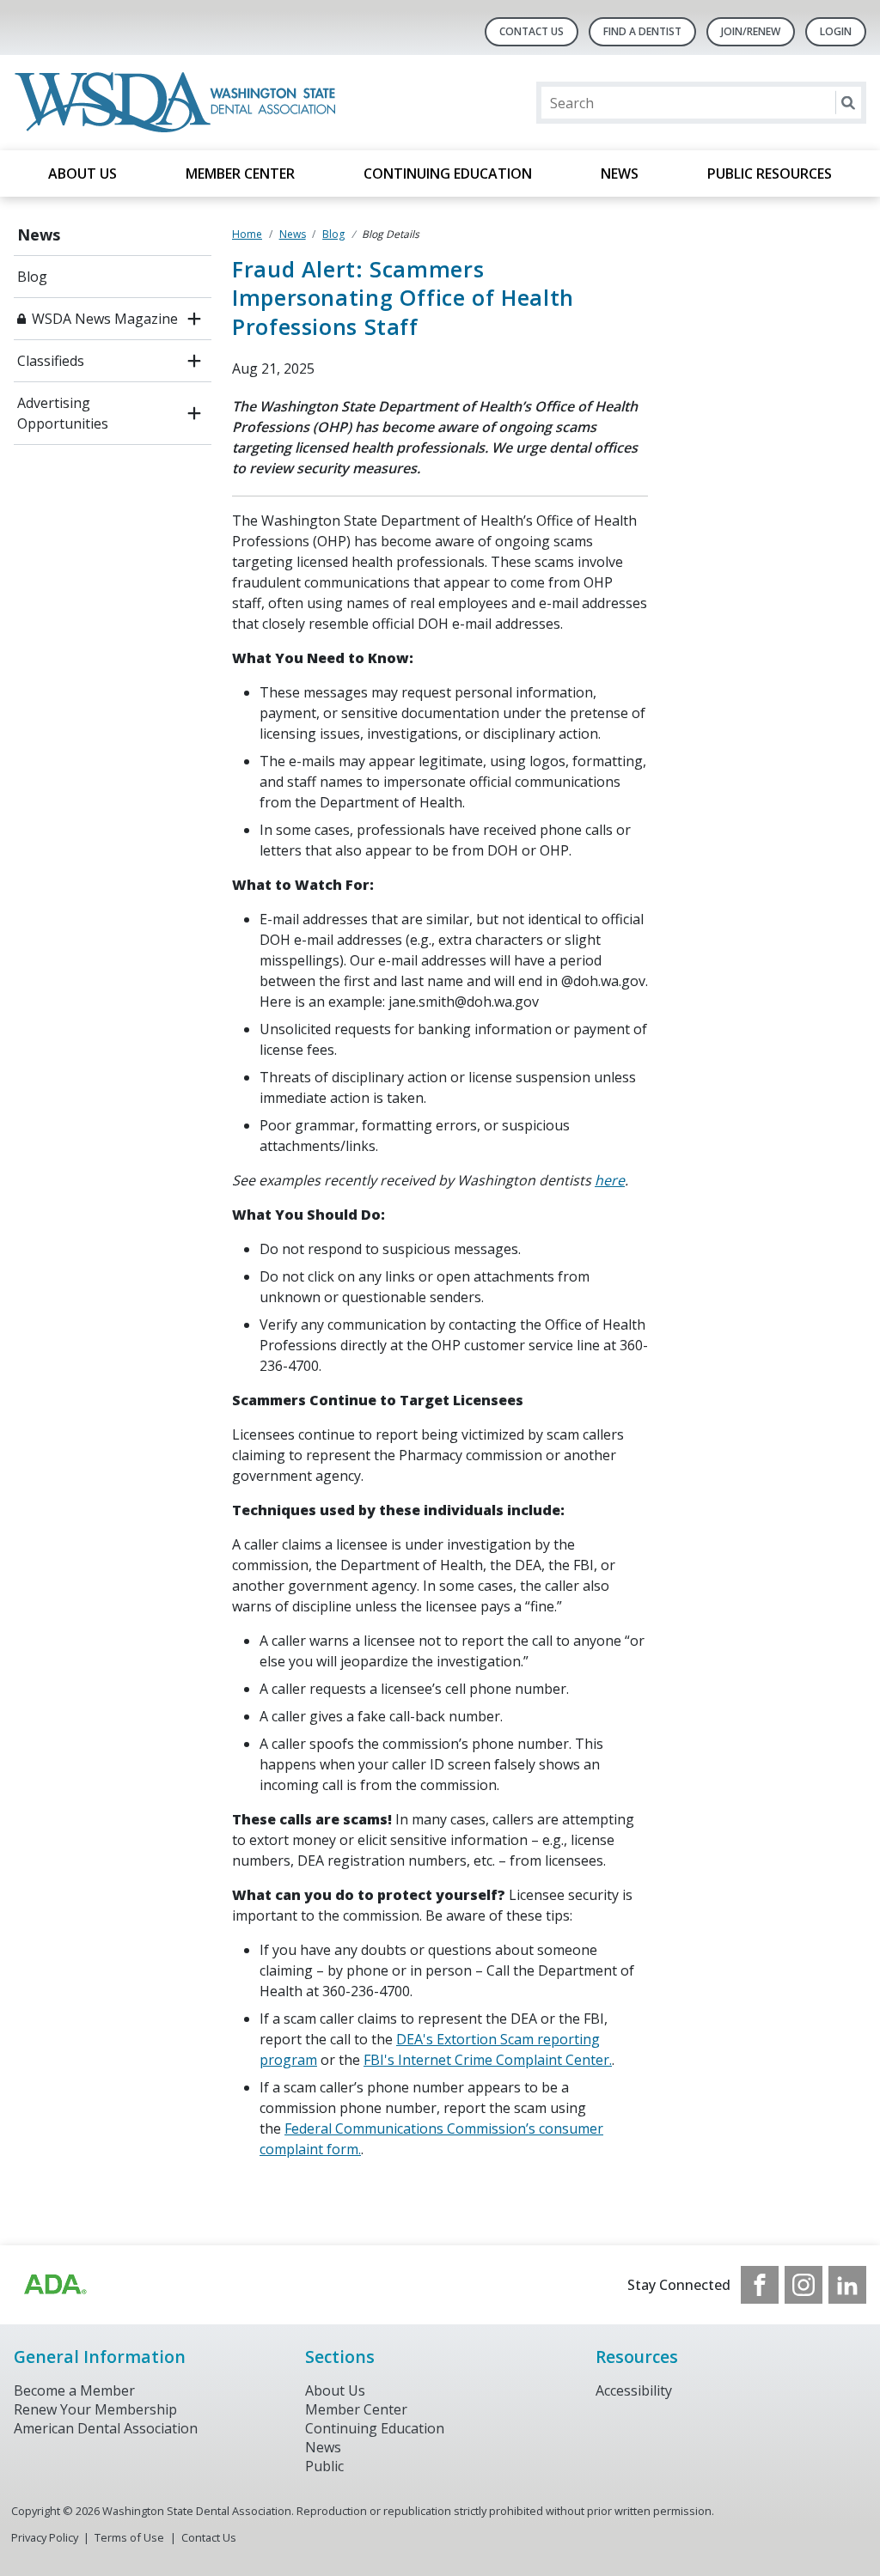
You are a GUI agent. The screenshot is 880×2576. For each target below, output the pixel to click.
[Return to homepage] (178, 103)
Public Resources (770, 174)
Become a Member (74, 2390)
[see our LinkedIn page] (847, 2285)
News (620, 174)
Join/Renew (751, 31)
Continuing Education (448, 174)
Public (324, 2466)
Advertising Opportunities (63, 413)
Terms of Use (129, 2537)
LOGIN (836, 31)
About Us (82, 174)
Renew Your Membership (95, 2409)
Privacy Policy (45, 2537)
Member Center (240, 174)
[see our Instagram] (804, 2285)
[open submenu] (194, 319)
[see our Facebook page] (760, 2285)
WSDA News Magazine (105, 319)
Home (247, 234)
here (610, 1180)
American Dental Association (106, 2428)
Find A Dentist (642, 31)
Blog (32, 277)
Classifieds (51, 361)
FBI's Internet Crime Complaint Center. (488, 2060)
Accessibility (634, 2390)
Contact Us (532, 31)
